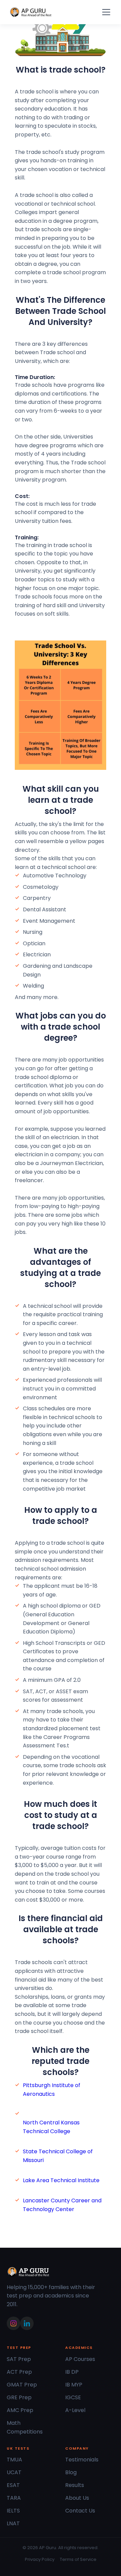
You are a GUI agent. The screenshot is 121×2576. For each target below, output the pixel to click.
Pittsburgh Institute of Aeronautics (52, 2090)
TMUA (14, 2460)
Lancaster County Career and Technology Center (62, 2205)
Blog (71, 2472)
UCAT (14, 2472)
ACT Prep (19, 2372)
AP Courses (80, 2359)
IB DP (72, 2372)
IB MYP (74, 2385)
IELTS (13, 2511)
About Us (77, 2498)
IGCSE (73, 2397)
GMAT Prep (22, 2385)
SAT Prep (19, 2359)
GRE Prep (19, 2397)
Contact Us (80, 2511)
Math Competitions (25, 2427)
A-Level (75, 2410)
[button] (105, 12)
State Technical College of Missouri (58, 2156)
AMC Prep (20, 2410)
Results (75, 2485)
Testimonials (82, 2460)
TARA (14, 2498)
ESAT (13, 2485)
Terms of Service (78, 2559)
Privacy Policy (40, 2559)
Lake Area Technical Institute (61, 2180)
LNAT (13, 2523)
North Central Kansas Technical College (51, 2127)
